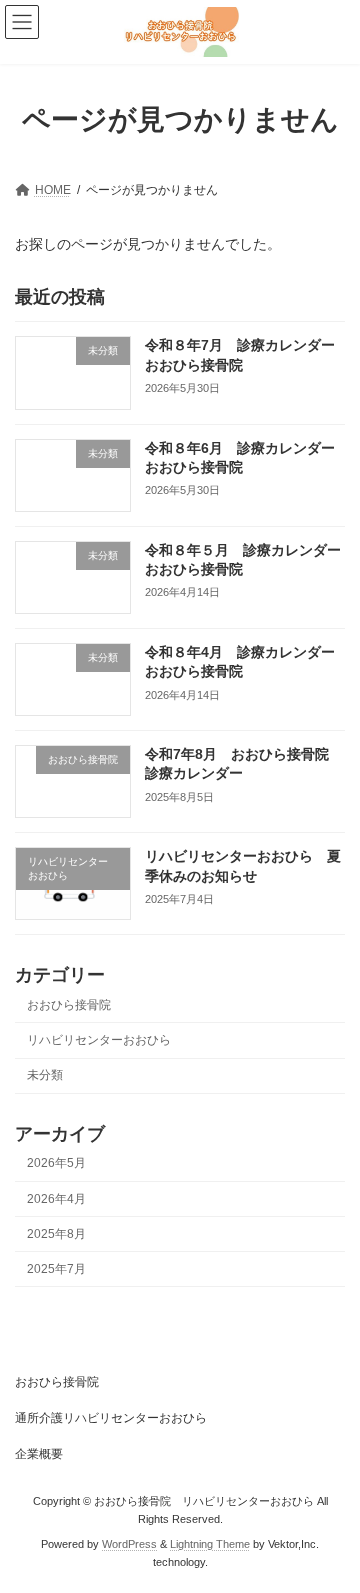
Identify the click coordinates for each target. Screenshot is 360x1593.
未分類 (45, 1075)
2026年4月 (56, 1198)
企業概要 (39, 1454)
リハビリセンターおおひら (99, 1040)
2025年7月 (56, 1269)
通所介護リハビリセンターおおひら (111, 1418)
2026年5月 (56, 1163)
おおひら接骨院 (69, 1005)
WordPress (129, 1544)
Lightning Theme (210, 1544)
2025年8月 (56, 1234)
